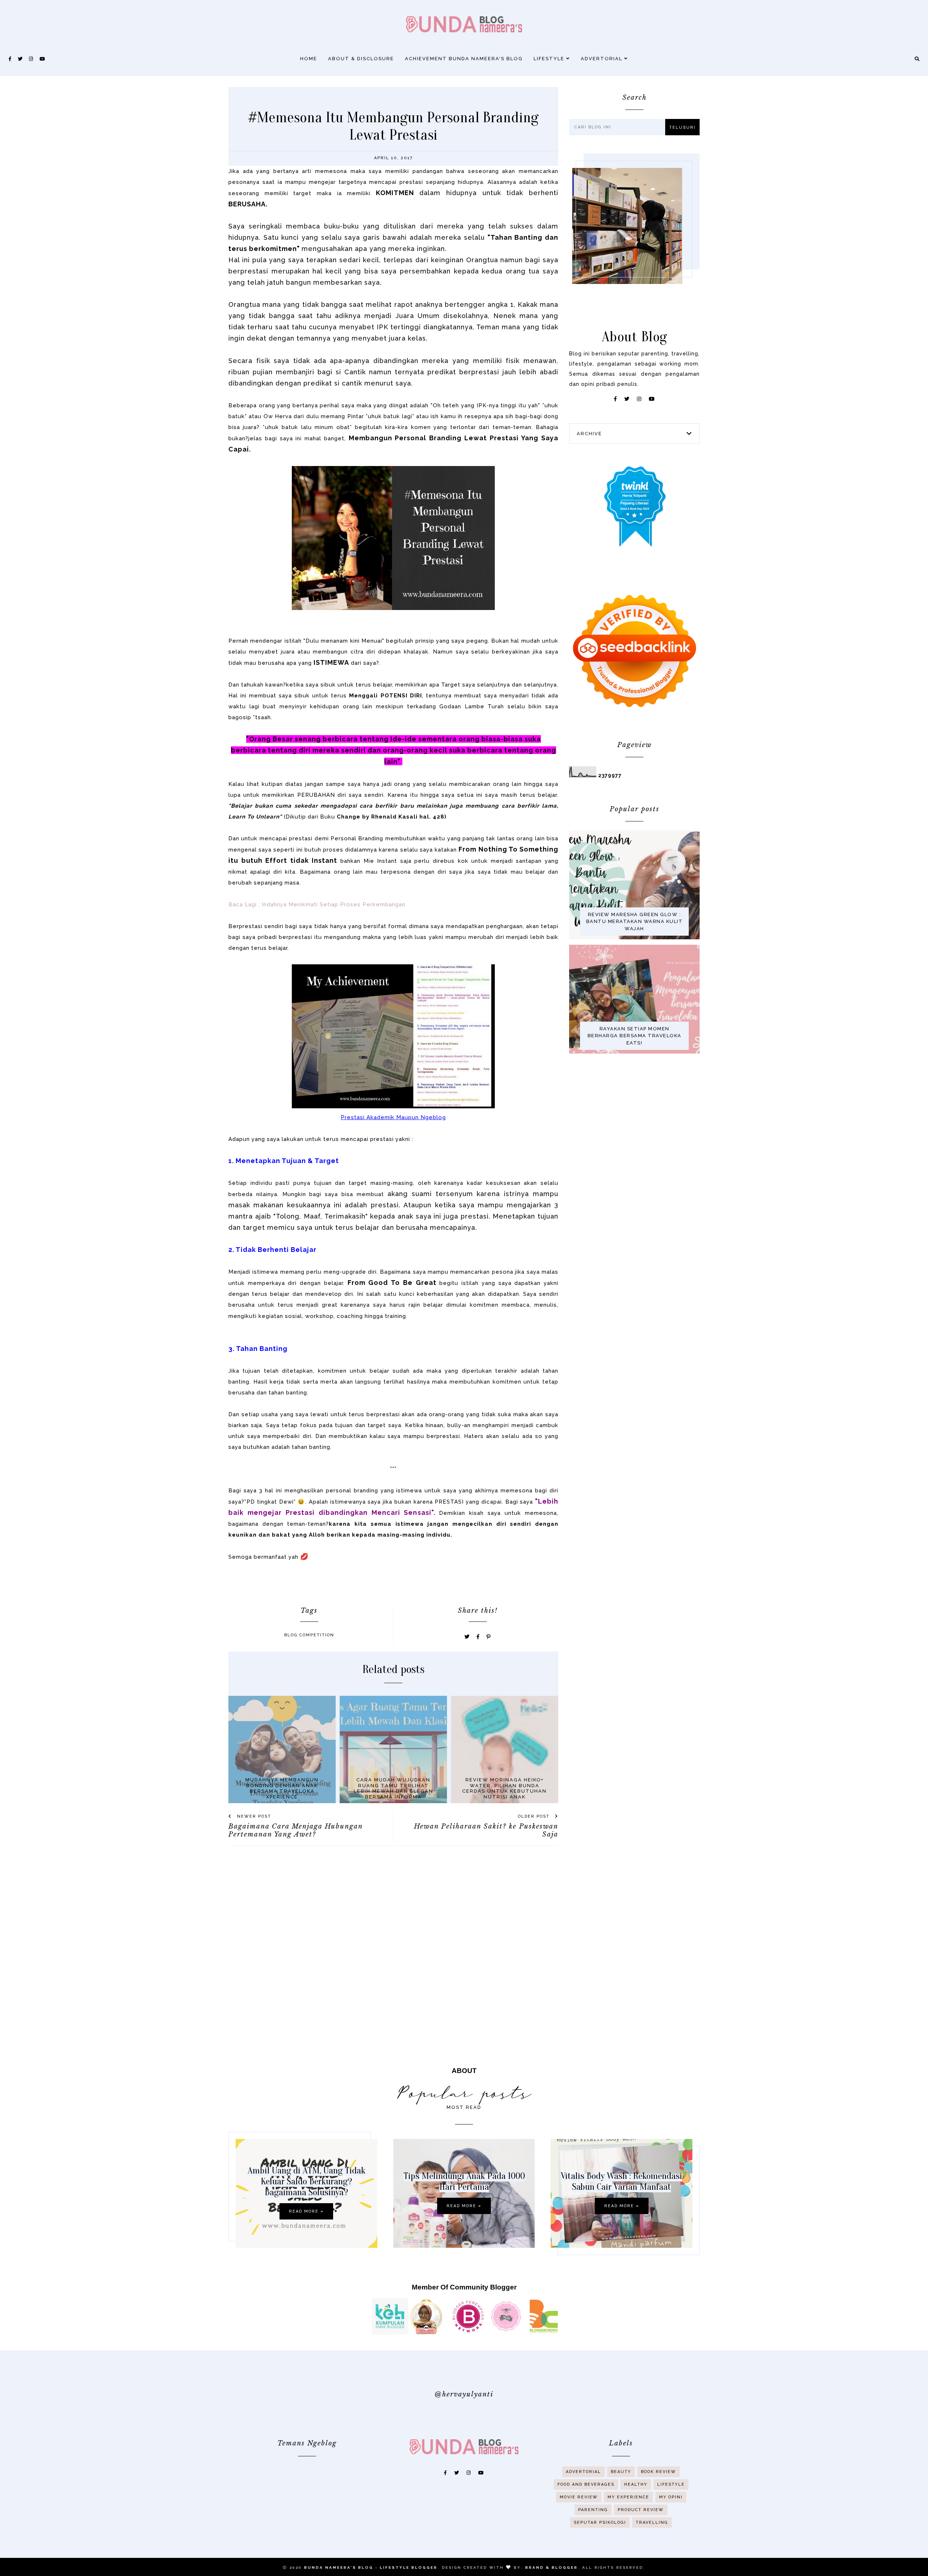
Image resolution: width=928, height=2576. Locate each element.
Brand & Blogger (552, 2567)
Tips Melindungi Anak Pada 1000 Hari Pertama (464, 2181)
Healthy (636, 2484)
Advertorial (602, 59)
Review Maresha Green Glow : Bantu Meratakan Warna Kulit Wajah (635, 922)
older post (535, 1816)
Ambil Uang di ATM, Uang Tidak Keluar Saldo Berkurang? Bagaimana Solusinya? (306, 2181)
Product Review (641, 2510)
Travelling (652, 2523)
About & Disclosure (361, 59)
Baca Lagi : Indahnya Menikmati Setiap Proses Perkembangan (317, 904)
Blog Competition (309, 1635)
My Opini (671, 2497)
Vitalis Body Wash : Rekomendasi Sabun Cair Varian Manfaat (622, 2181)
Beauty (621, 2472)
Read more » (306, 2211)
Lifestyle (550, 59)
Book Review (658, 2472)
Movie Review (579, 2497)
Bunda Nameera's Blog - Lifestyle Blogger (371, 2567)
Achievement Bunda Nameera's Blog (464, 59)
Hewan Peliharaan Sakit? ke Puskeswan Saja (486, 1830)
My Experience (628, 2497)
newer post (253, 1816)
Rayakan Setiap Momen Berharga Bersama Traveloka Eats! (635, 1036)
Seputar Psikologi (600, 2523)
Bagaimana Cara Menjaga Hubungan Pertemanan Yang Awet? (295, 1830)
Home (309, 59)
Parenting (593, 2510)
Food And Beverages (586, 2484)
